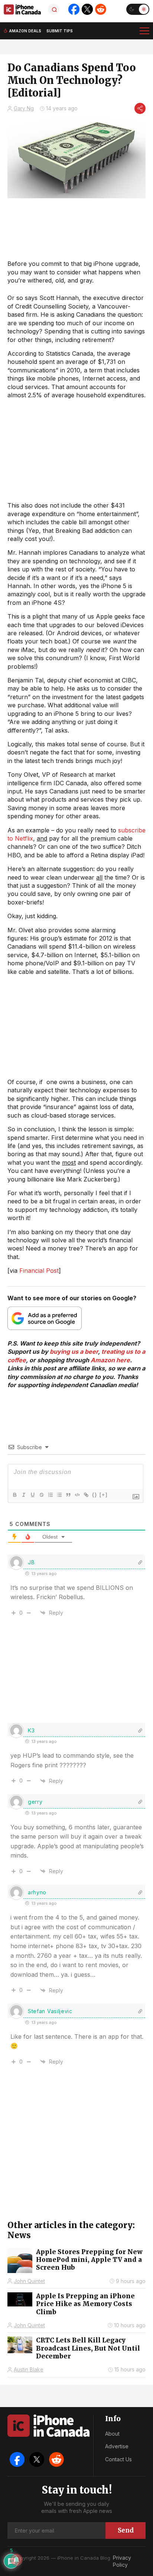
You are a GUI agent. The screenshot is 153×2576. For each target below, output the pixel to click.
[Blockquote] (68, 1495)
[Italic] (23, 1495)
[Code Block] (77, 1495)
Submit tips (60, 31)
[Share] (140, 108)
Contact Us (118, 2459)
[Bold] (14, 1495)
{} (95, 1495)
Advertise (117, 2446)
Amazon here (110, 1360)
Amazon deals (25, 31)
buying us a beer (74, 1351)
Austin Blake (29, 2369)
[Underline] (32, 1495)
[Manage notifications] (16, 2560)
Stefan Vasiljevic (50, 2011)
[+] (104, 1495)
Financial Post (39, 1271)
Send (126, 2530)
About (112, 2434)
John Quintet (29, 2281)
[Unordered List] (59, 1495)
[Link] (86, 1495)
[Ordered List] (50, 1495)
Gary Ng (24, 108)
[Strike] (41, 1495)
